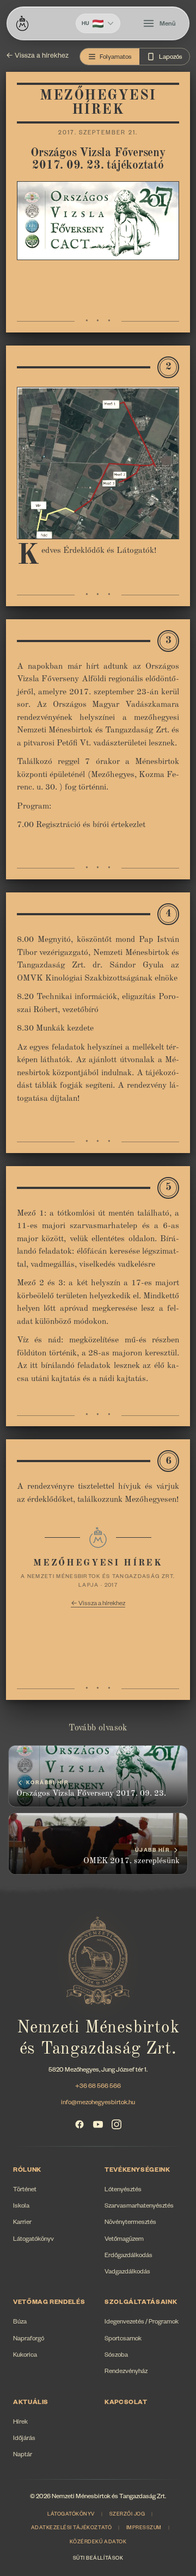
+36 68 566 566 (98, 2087)
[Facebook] (79, 2124)
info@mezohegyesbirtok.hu (98, 2103)
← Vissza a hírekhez (37, 57)
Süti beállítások (98, 2559)
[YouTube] (98, 2124)
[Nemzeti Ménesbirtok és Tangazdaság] (22, 23)
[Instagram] (117, 2124)
